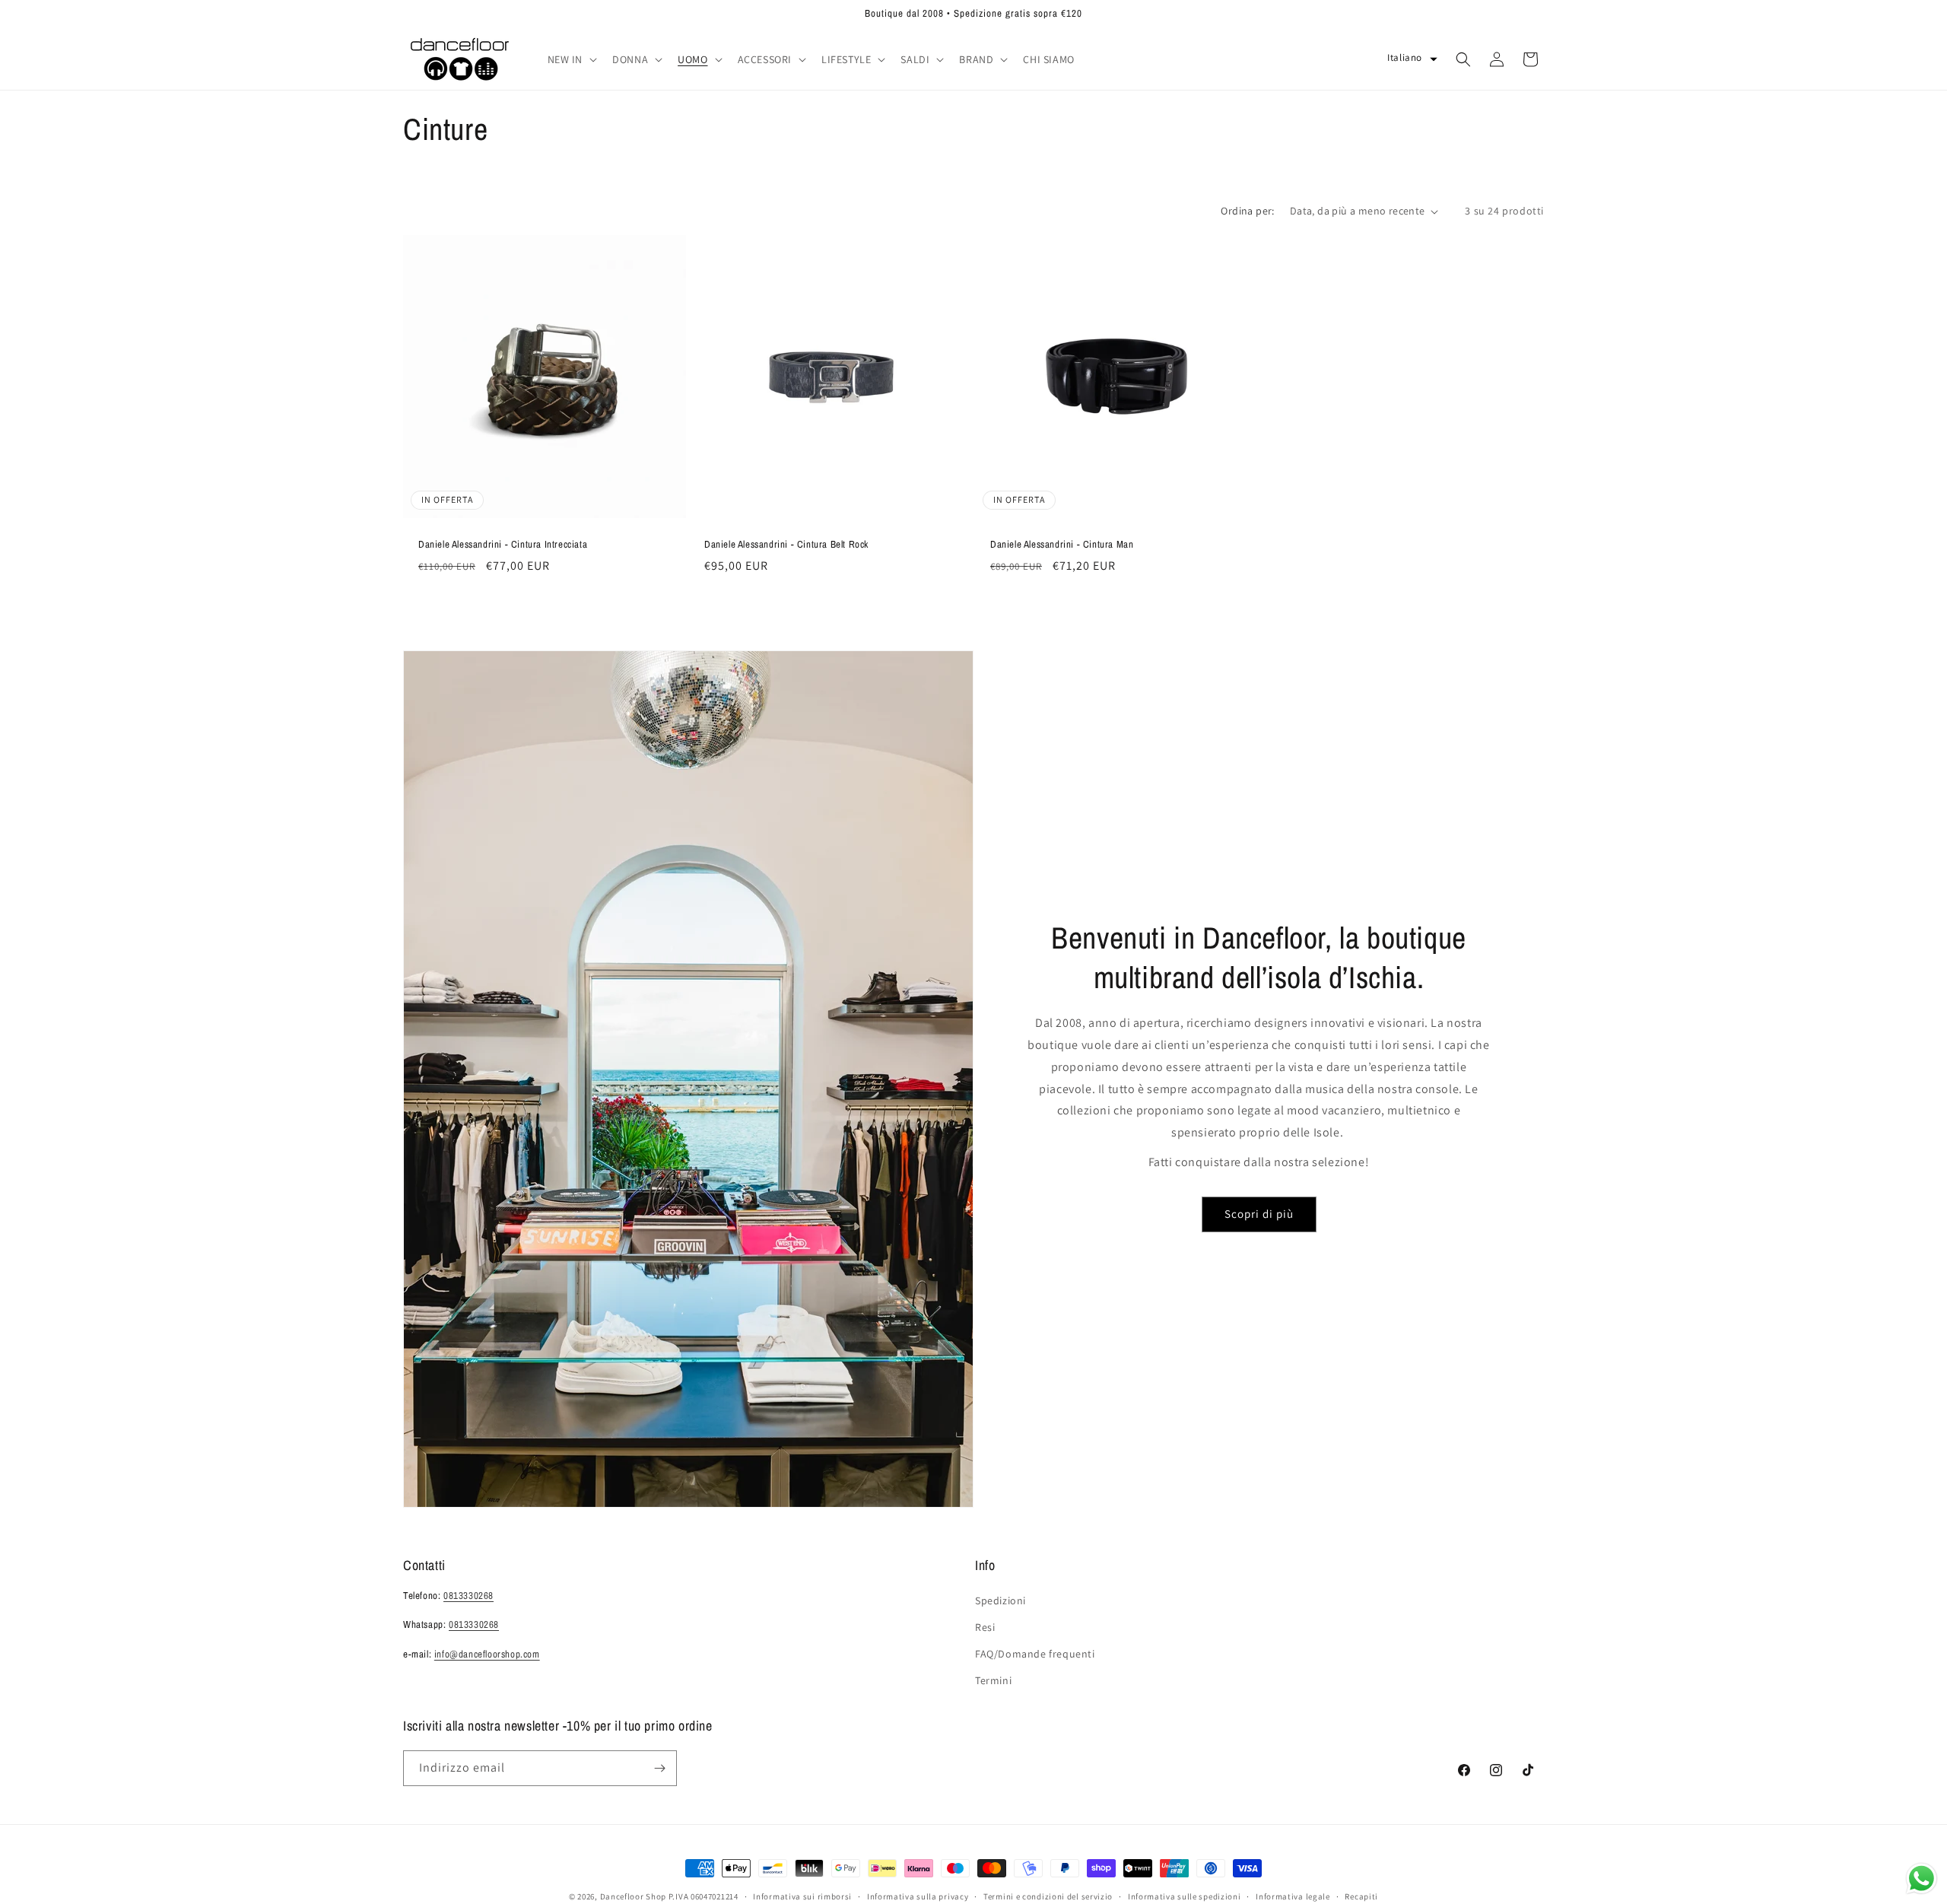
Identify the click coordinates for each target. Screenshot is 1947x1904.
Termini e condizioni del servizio (1048, 1896)
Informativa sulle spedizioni (1185, 1896)
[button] (571, 59)
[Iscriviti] (659, 1768)
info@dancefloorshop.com (487, 1654)
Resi (985, 1627)
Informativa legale (1293, 1896)
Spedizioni (1000, 1600)
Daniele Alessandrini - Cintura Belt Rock (786, 545)
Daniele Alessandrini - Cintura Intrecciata (503, 545)
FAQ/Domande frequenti (1035, 1654)
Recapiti (1361, 1896)
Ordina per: (1247, 211)
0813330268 (468, 1596)
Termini (993, 1680)
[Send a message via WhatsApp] (1922, 1879)
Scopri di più (1259, 1214)
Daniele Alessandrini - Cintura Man (1062, 545)
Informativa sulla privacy (918, 1896)
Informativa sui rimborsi (802, 1896)
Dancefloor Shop (634, 1896)
